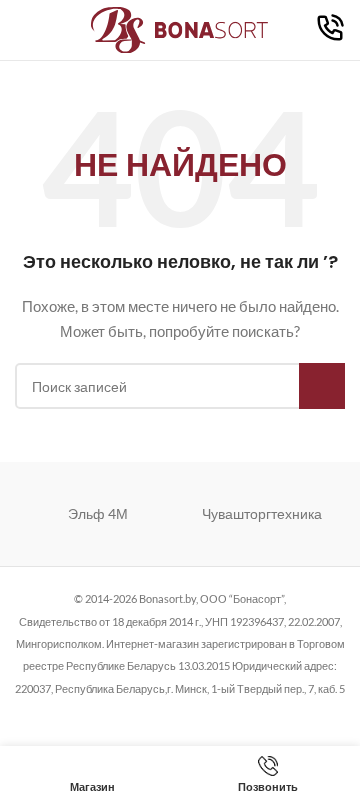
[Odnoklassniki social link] (179, 714)
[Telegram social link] (255, 714)
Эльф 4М (98, 513)
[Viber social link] (281, 714)
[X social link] (103, 714)
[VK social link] (230, 714)
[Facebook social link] (78, 714)
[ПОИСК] (322, 386)
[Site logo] (180, 28)
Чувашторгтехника (262, 513)
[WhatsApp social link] (205, 714)
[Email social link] (129, 714)
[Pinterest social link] (154, 714)
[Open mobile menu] (23, 30)
